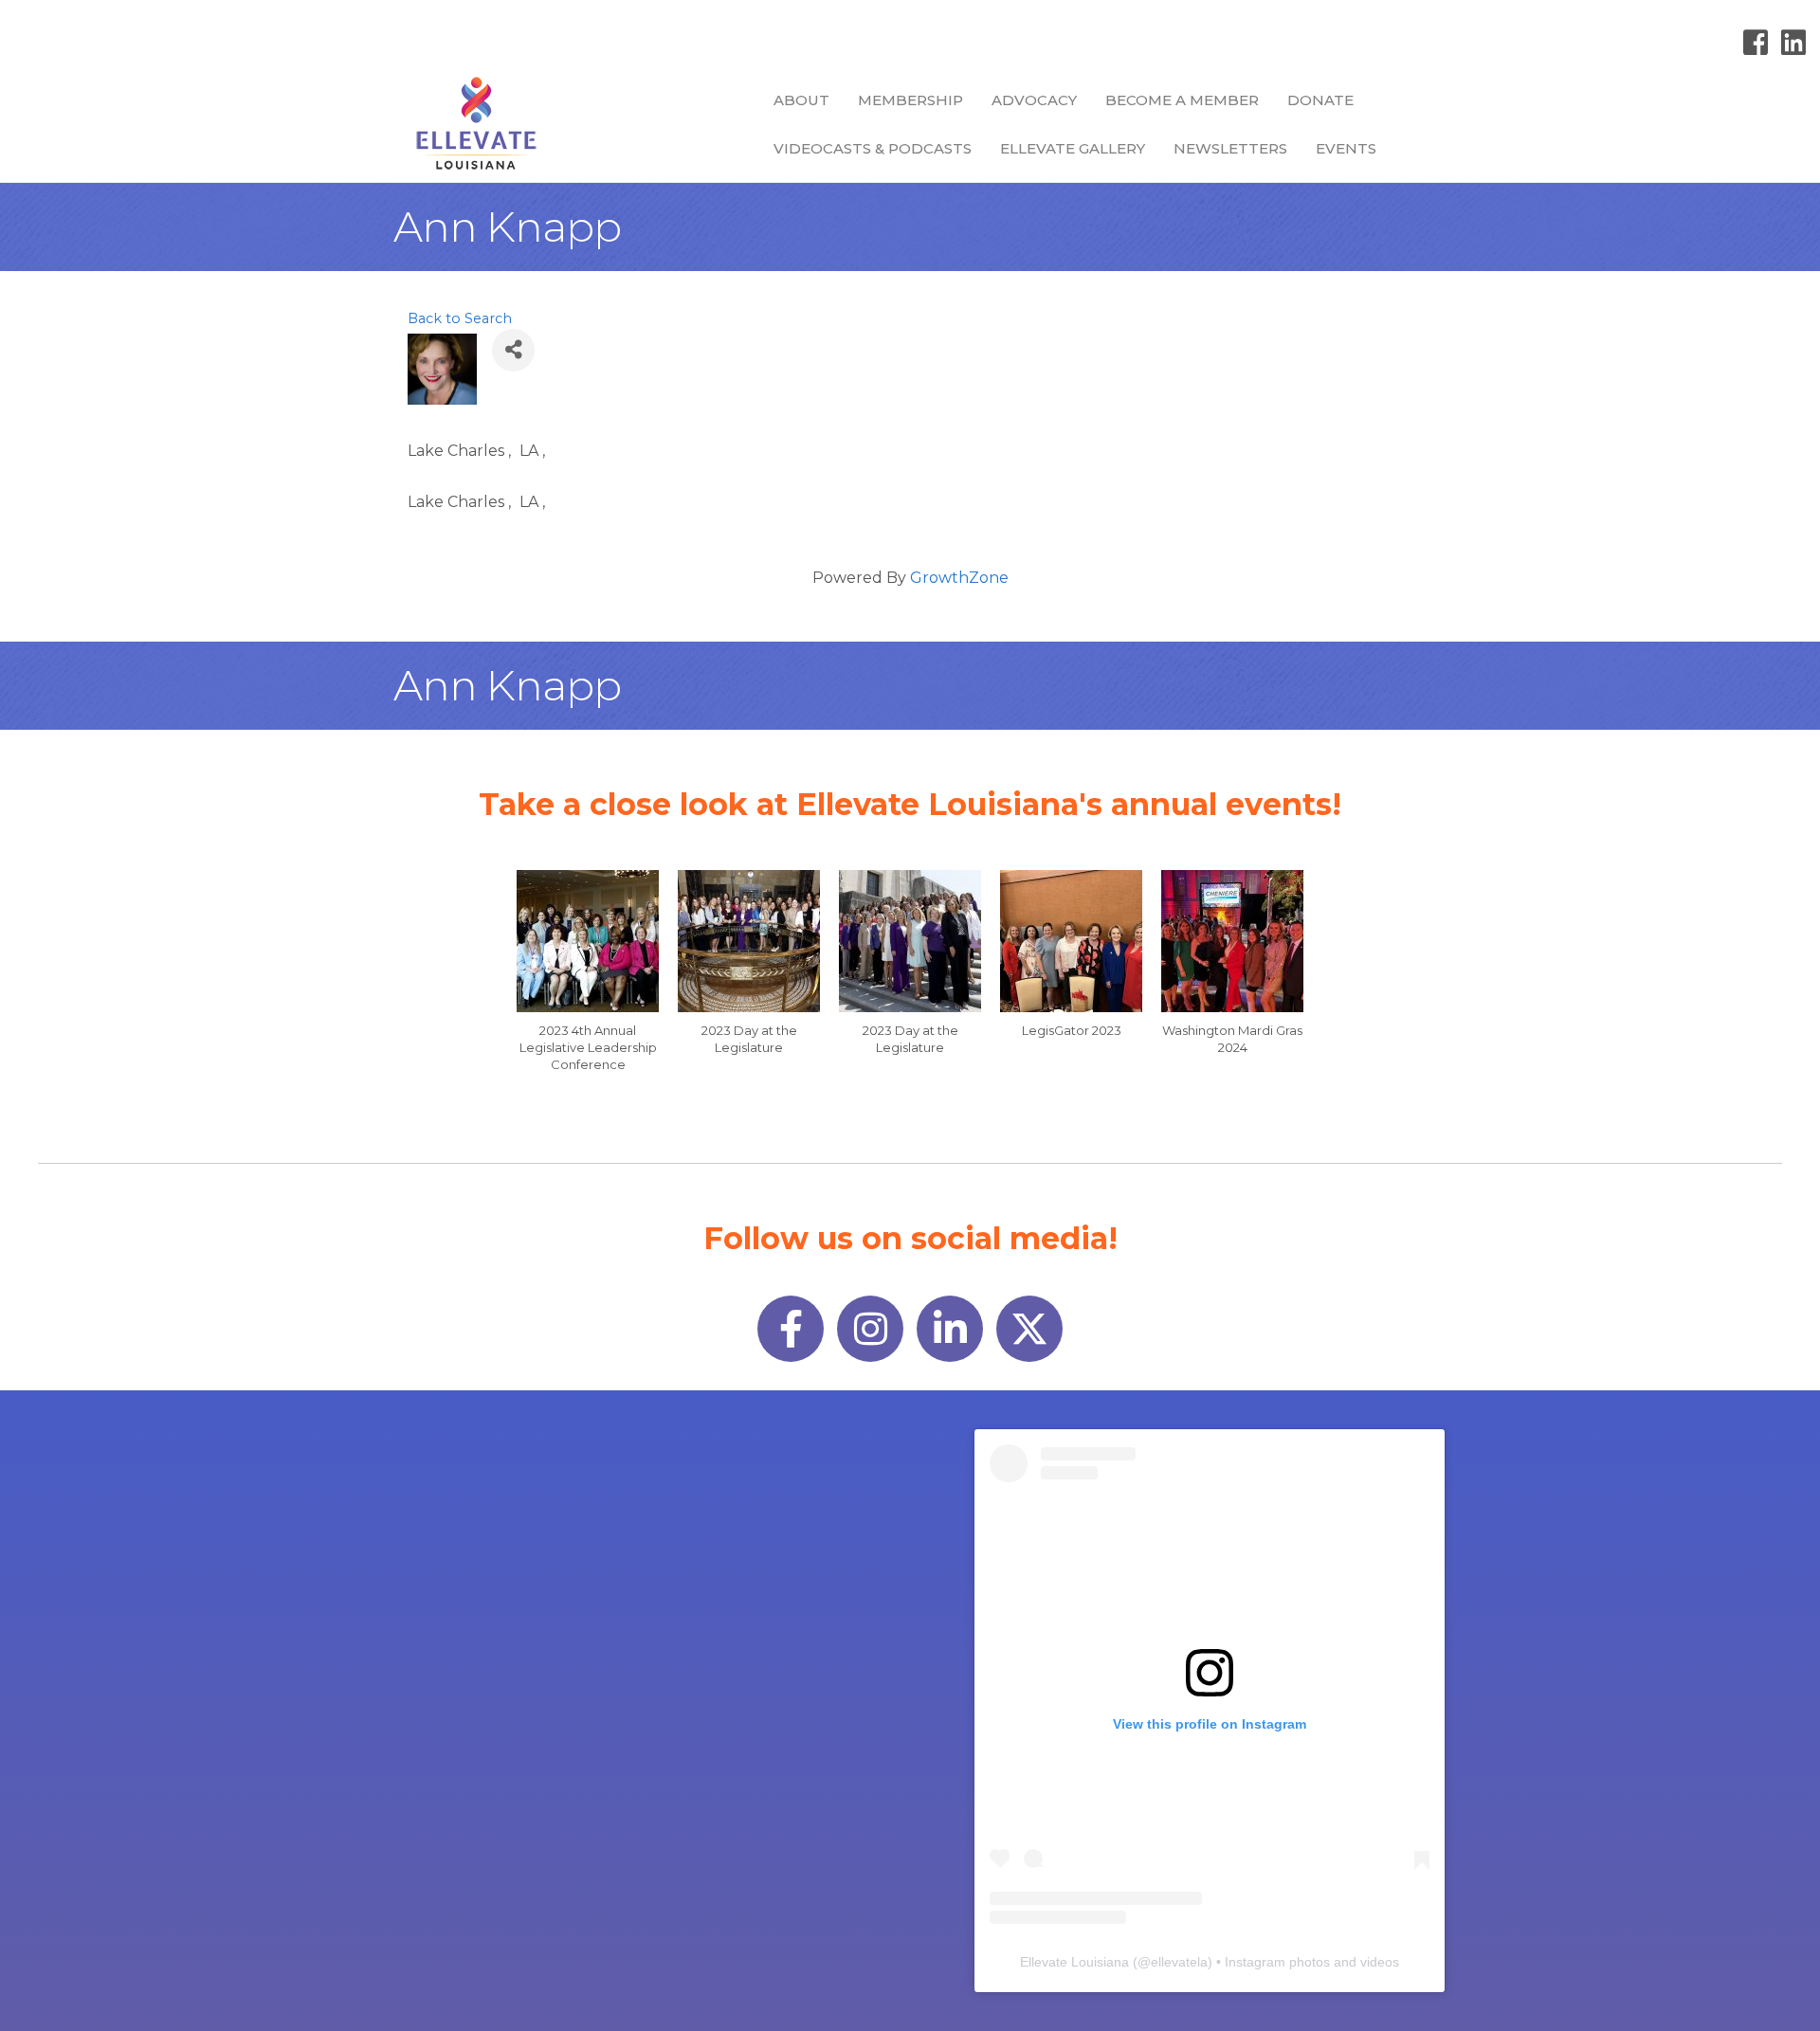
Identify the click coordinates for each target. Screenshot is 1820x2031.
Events (1346, 148)
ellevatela (1179, 1962)
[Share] (513, 350)
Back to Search (460, 318)
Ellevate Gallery (1073, 148)
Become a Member (1182, 100)
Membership (910, 100)
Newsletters (1230, 148)
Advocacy (1034, 100)
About (801, 100)
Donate (1320, 100)
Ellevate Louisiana (1074, 1962)
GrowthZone (959, 578)
